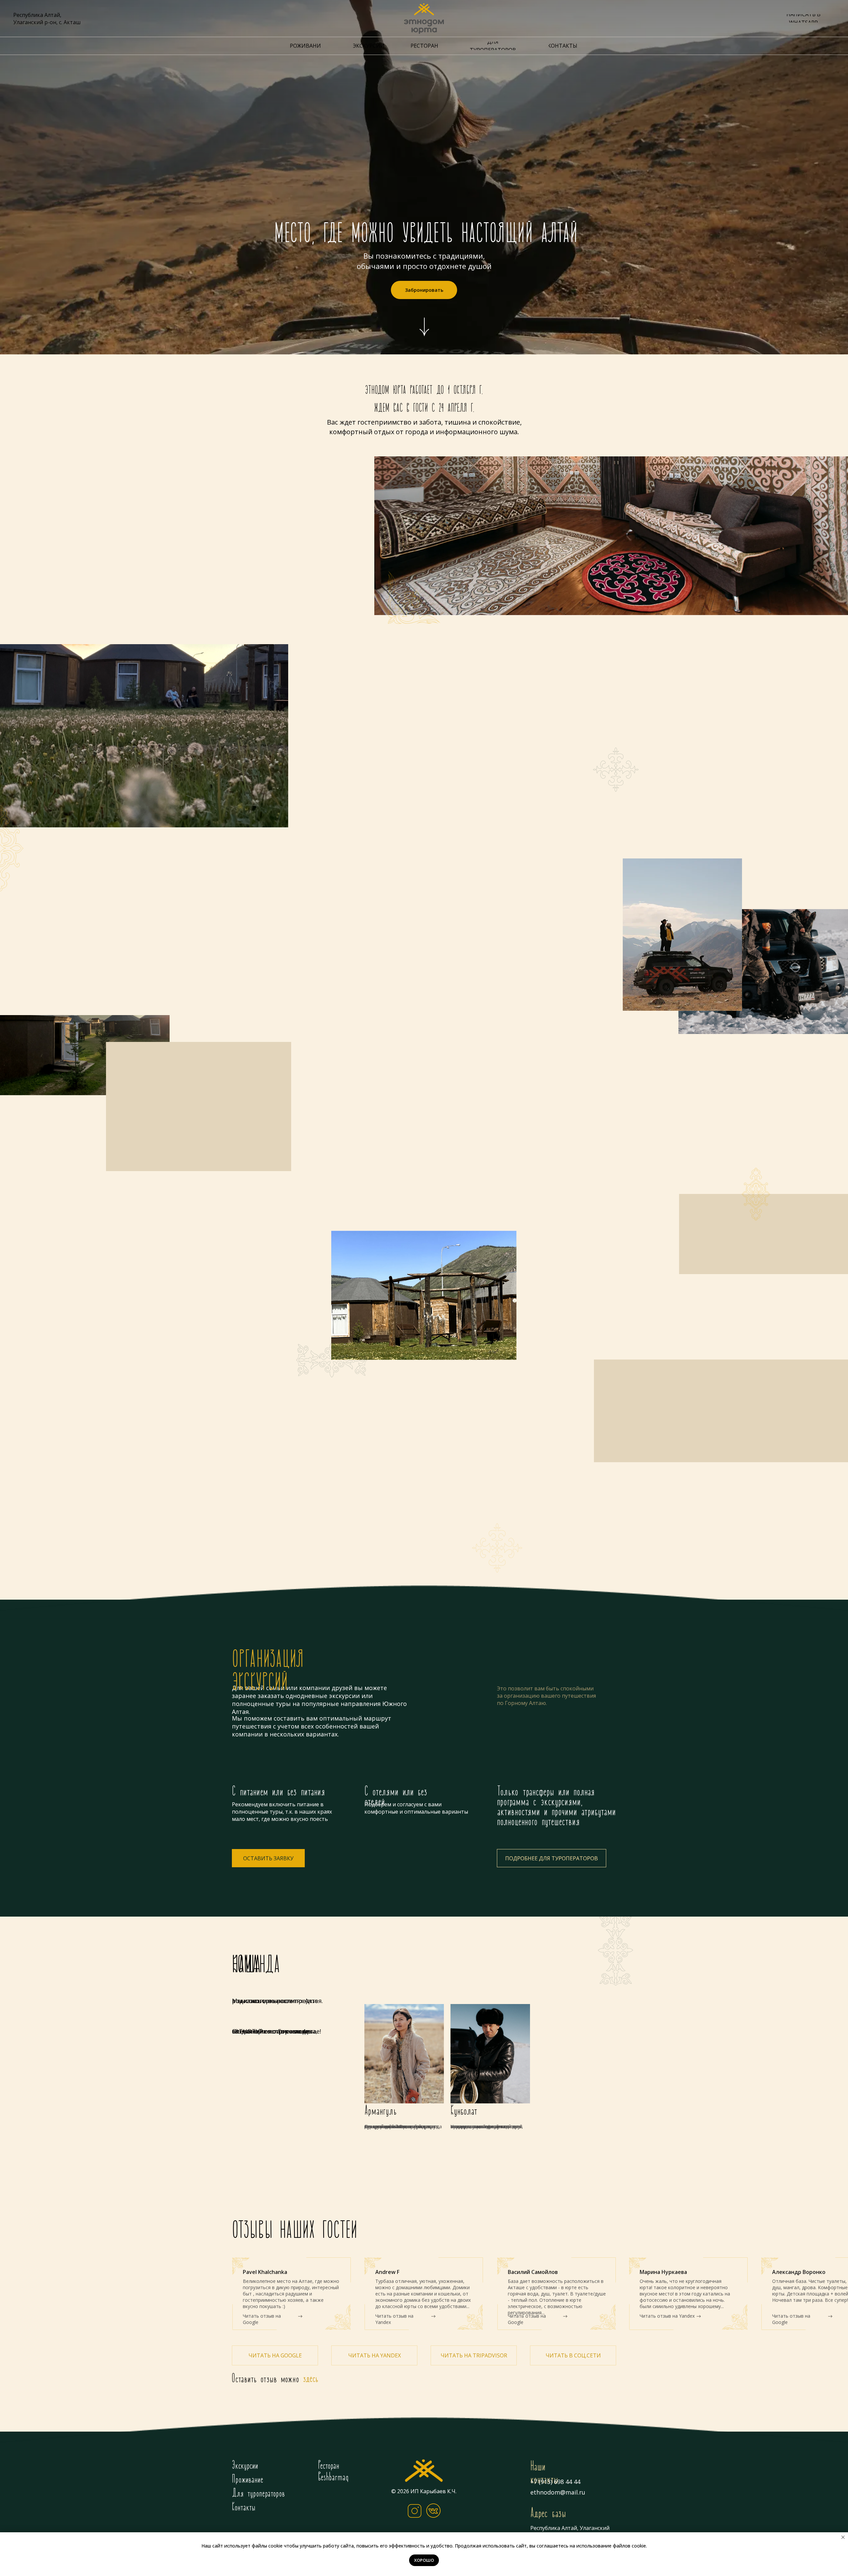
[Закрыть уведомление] (843, 2537)
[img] (424, 2471)
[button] (268, 1858)
